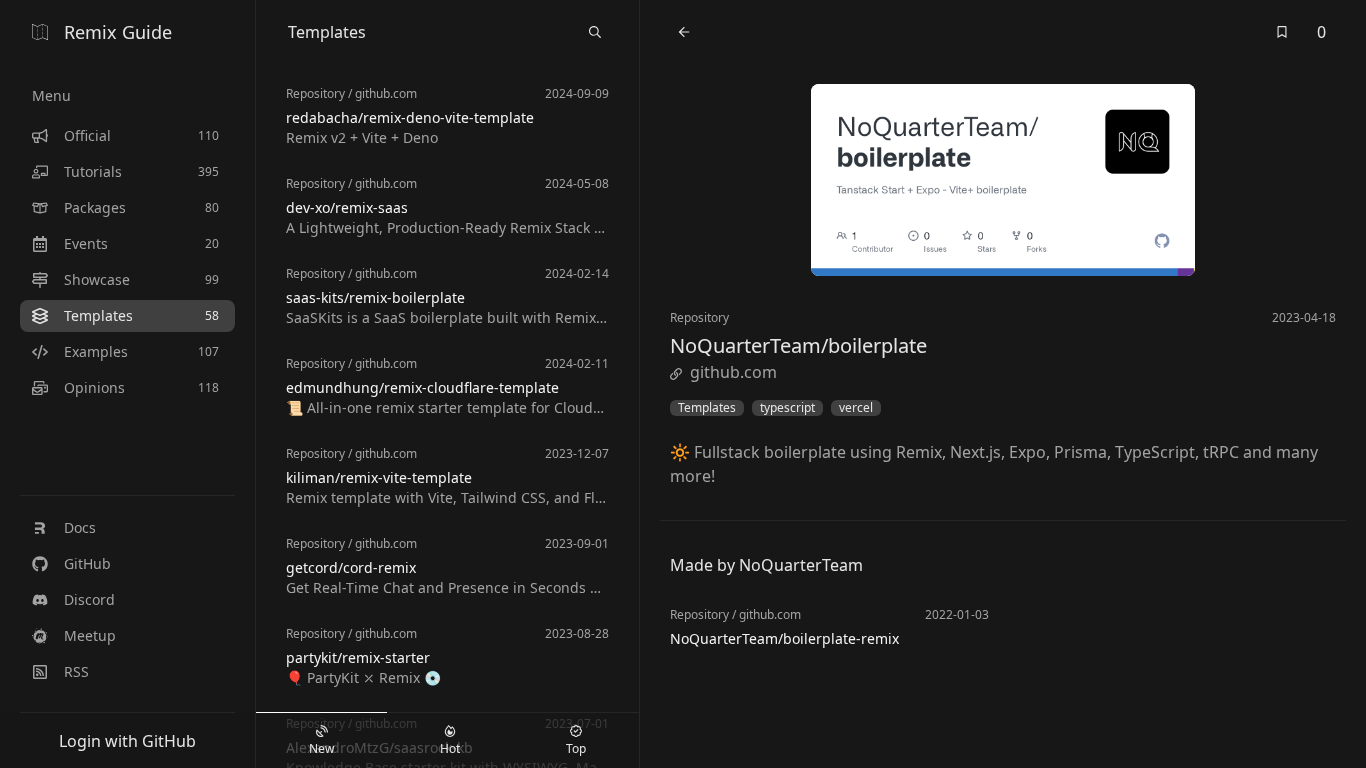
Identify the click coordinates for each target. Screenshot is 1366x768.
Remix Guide (118, 32)
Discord (89, 599)
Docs (80, 527)
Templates (707, 408)
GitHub (87, 563)
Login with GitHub (127, 741)
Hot (450, 748)
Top (576, 748)
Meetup (90, 635)
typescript (787, 408)
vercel (856, 408)
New (321, 748)
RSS (76, 671)
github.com (733, 372)
